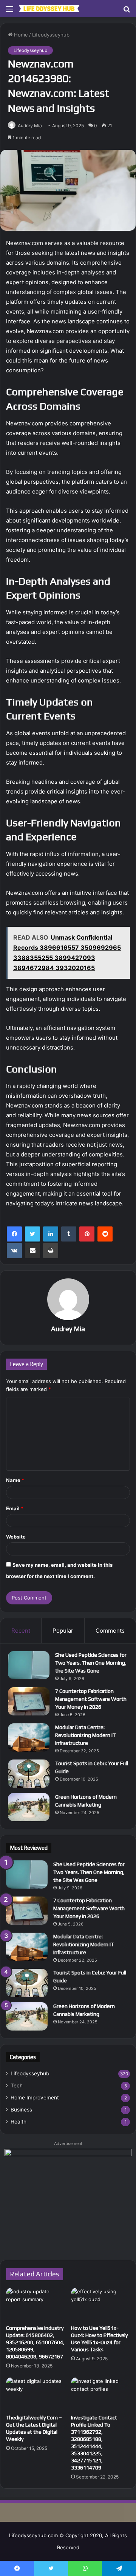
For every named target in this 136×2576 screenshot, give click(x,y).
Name (15, 1480)
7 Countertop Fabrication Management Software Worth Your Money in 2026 (91, 1699)
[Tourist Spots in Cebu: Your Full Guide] (29, 1774)
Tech (17, 2085)
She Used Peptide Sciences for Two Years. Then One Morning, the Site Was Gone (91, 1663)
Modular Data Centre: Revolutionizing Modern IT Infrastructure (85, 1735)
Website (16, 1537)
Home (20, 35)
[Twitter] (32, 1234)
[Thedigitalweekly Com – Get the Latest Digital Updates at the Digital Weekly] (36, 2394)
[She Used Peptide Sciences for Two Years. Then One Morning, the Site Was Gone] (29, 1665)
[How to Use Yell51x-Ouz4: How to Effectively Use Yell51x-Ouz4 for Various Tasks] (100, 2304)
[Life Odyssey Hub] (49, 9)
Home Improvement (35, 2098)
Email (15, 1508)
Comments (110, 1631)
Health (19, 2122)
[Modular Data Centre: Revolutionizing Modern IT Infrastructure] (29, 1737)
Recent (21, 1631)
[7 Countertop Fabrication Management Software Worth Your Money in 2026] (29, 1701)
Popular (63, 1631)
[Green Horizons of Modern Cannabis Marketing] (29, 1807)
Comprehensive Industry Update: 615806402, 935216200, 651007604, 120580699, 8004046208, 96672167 (35, 2342)
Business (21, 2110)
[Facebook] (14, 1234)
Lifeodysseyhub (51, 35)
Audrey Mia (30, 126)
